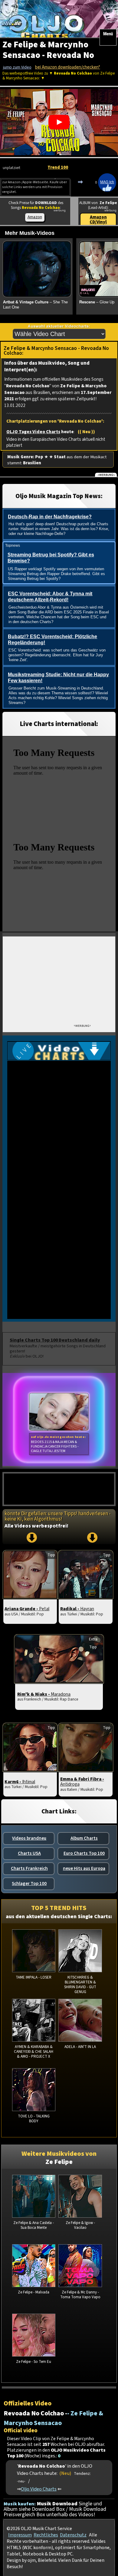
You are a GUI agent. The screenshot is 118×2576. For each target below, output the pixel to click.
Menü (108, 34)
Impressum (20, 2535)
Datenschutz (73, 2535)
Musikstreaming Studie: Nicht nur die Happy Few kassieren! (58, 678)
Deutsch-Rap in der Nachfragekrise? (50, 517)
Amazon (35, 217)
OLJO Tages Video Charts (33, 432)
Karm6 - (20, 1782)
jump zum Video (17, 67)
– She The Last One (35, 305)
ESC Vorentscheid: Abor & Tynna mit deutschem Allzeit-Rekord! (50, 597)
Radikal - (77, 1609)
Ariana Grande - (27, 1609)
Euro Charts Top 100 (84, 1853)
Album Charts (84, 1838)
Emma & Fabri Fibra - (82, 1782)
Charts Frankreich (29, 1868)
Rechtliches (46, 2535)
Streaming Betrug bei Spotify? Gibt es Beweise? (51, 558)
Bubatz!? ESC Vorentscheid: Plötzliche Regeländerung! (52, 640)
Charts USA (29, 1853)
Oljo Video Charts (39, 2489)
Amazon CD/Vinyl (98, 220)
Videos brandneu (29, 1838)
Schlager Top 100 (29, 1883)
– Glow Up (97, 302)
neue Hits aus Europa (84, 1868)
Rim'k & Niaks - (44, 1694)
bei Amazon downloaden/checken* (68, 67)
